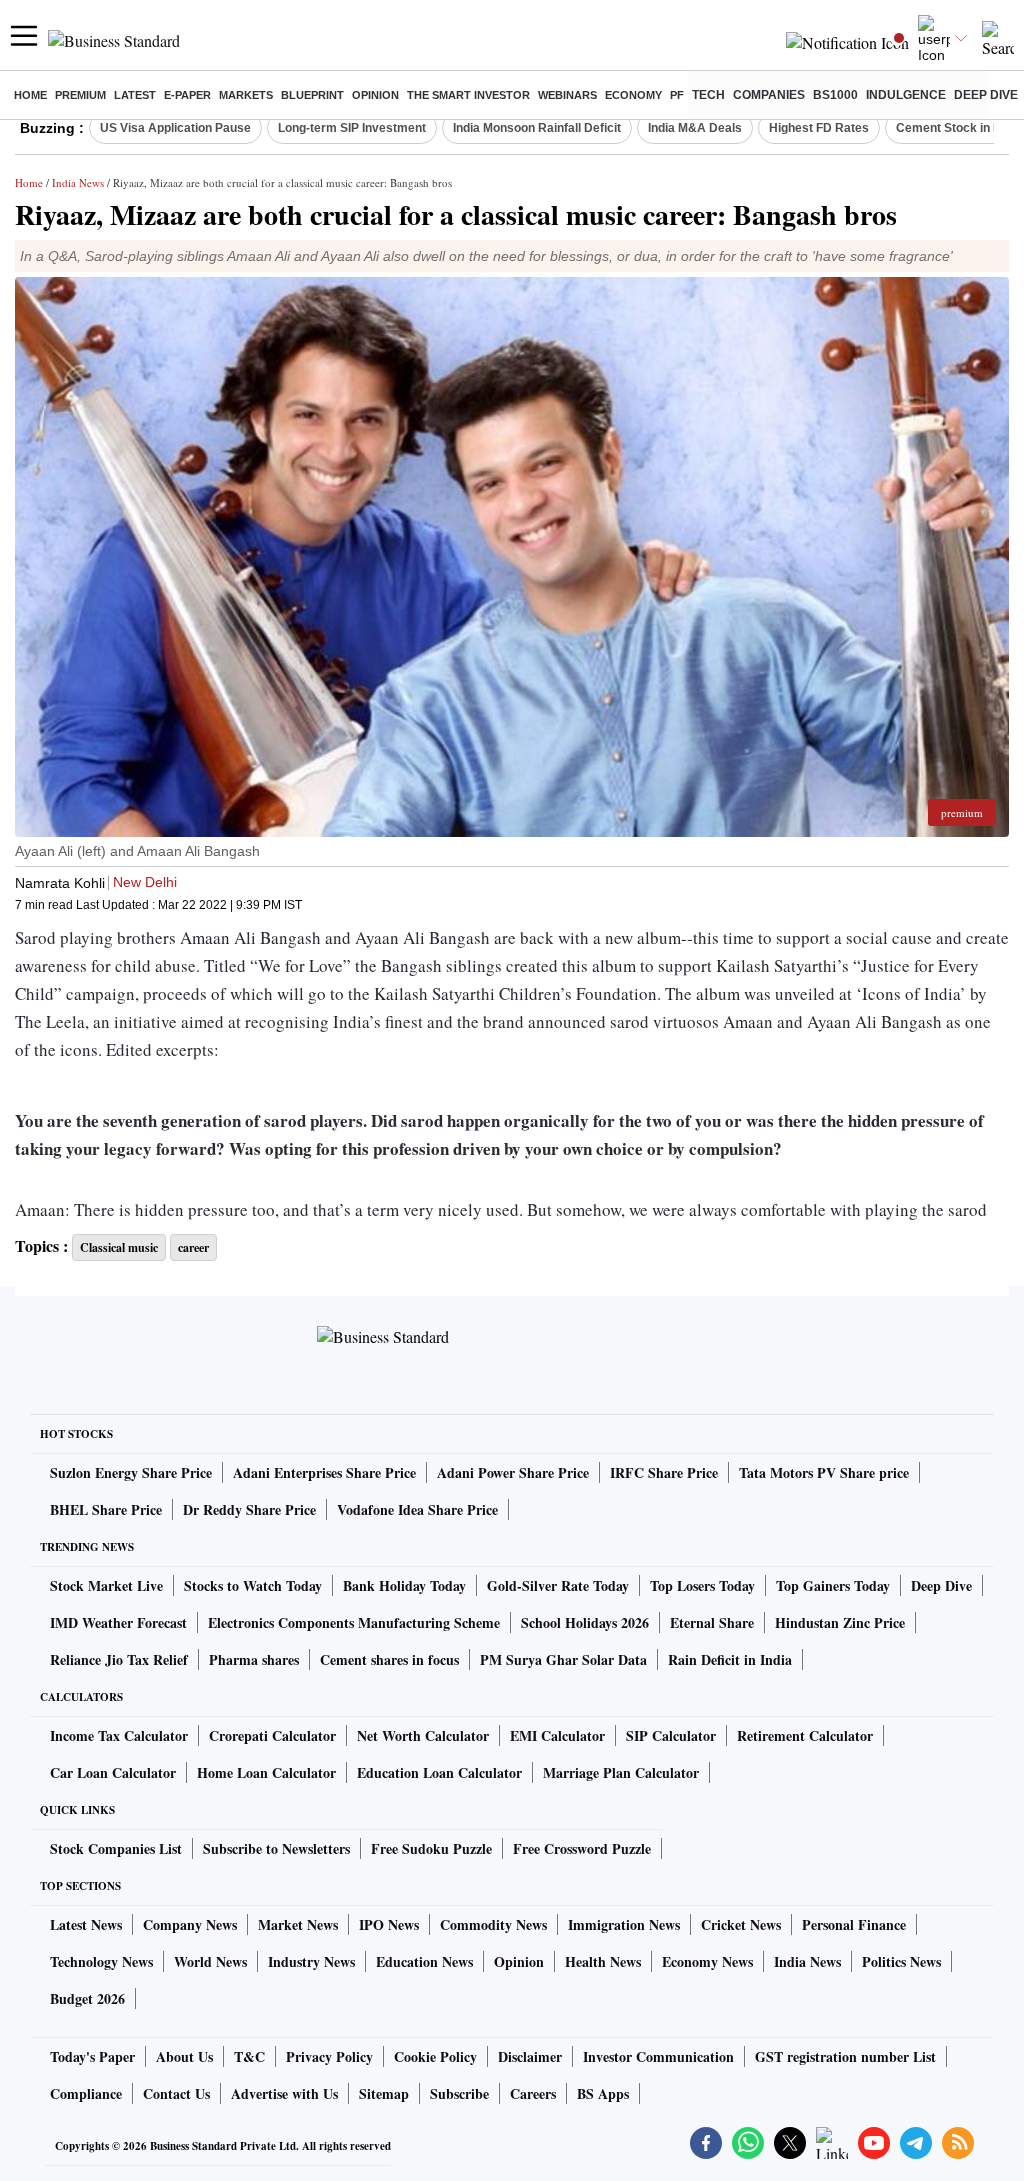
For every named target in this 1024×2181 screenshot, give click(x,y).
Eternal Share (712, 1622)
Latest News (86, 1924)
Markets (246, 95)
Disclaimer (530, 2056)
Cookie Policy (435, 2056)
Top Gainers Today (833, 1585)
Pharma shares (254, 1659)
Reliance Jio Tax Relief (119, 1659)
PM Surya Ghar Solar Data (563, 1659)
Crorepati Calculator (272, 1735)
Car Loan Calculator (113, 1772)
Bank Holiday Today (404, 1585)
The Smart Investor (468, 95)
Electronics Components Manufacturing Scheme (354, 1622)
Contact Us (176, 2093)
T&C (249, 2056)
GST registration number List (845, 2056)
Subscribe (459, 2093)
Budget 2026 (87, 1998)
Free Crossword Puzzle (582, 1848)
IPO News (389, 1924)
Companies (769, 95)
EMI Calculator (557, 1735)
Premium (80, 95)
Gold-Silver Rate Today (558, 1585)
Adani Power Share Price (513, 1472)
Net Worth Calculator (423, 1735)
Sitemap (384, 2093)
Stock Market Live (106, 1585)
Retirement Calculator (805, 1735)
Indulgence (906, 95)
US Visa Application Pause (175, 128)
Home (30, 95)
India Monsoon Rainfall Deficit (537, 128)
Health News (603, 1961)
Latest (135, 95)
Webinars (567, 95)
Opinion (375, 95)
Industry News (311, 1961)
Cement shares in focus (389, 1659)
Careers (533, 2093)
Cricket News (741, 1924)
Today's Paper (92, 2056)
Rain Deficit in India (730, 1659)
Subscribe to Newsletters (276, 1848)
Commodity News (493, 1924)
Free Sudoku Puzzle (431, 1848)
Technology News (101, 1961)
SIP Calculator (671, 1735)
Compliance (86, 2093)
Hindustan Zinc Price (840, 1622)
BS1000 (835, 95)
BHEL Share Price (106, 1509)
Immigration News (624, 1924)
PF (677, 95)
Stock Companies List (116, 1848)
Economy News (707, 1961)
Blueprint (312, 95)
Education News (424, 1961)
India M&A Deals (695, 128)
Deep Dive (986, 95)
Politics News (901, 1961)
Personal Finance (854, 1924)
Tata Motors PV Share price (824, 1472)
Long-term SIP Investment (352, 128)
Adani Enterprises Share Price (324, 1472)
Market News (298, 1924)
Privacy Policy (329, 2056)
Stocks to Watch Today (253, 1585)
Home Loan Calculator (266, 1772)
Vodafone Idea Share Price (417, 1509)
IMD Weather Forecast (118, 1622)
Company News (190, 1924)
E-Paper (187, 95)
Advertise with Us (284, 2093)
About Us (184, 2056)
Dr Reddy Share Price (249, 1509)
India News (78, 182)
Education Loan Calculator (439, 1772)
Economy (633, 95)
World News (210, 1961)
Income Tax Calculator (119, 1735)
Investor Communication (658, 2056)
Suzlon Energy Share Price (131, 1472)
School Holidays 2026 (585, 1622)
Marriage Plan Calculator (621, 1772)
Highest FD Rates (819, 128)
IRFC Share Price (664, 1472)
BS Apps (603, 2093)
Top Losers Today (702, 1585)
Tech (708, 95)
